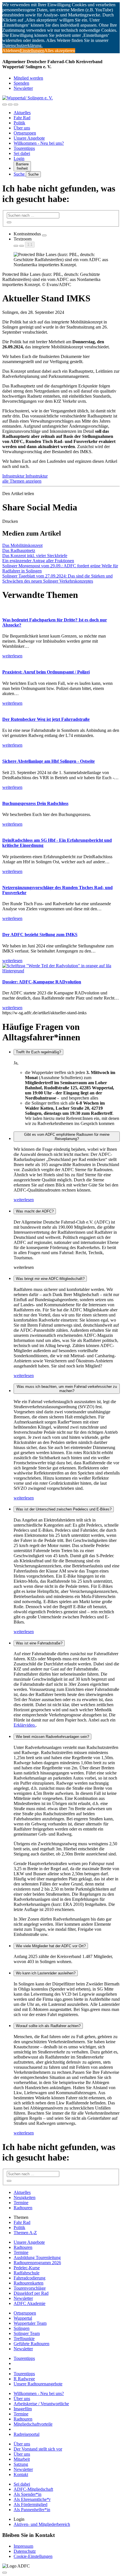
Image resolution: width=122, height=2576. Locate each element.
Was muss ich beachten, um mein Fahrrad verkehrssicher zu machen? (67, 1389)
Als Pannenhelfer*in (32, 2510)
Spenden (21, 83)
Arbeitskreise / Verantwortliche (41, 2404)
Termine (21, 2203)
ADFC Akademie (30, 2303)
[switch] (44, 235)
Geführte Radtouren (31, 2344)
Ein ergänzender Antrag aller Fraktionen (38, 561)
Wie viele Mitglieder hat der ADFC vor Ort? (51, 1946)
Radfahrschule (27, 2273)
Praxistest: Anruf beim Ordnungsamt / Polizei (46, 672)
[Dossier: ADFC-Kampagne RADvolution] (61, 971)
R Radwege (24, 2379)
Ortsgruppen (25, 133)
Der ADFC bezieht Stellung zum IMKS (40, 935)
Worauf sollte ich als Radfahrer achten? (48, 2026)
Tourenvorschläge (30, 2288)
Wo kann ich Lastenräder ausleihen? (46, 1973)
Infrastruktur (14, 476)
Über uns (22, 128)
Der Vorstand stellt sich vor (38, 2449)
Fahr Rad (22, 118)
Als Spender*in (28, 2494)
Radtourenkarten (29, 2283)
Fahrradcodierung (30, 2278)
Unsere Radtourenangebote (38, 2384)
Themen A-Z (25, 2233)
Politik (19, 123)
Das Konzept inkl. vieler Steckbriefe (35, 556)
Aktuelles (22, 113)
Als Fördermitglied (30, 2504)
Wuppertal (23, 2318)
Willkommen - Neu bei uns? (39, 143)
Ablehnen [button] (11, 51)
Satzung (21, 2464)
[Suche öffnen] (10, 105)
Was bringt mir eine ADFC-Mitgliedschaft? (50, 1279)
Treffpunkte (24, 2339)
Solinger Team (27, 2333)
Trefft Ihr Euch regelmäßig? (38, 1052)
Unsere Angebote (29, 138)
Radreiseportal (27, 2434)
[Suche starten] (9, 222)
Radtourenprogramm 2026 (37, 2263)
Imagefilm (23, 2409)
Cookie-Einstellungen (33, 2556)
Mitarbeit (22, 2459)
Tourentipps (24, 148)
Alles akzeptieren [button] (60, 51)
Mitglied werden (28, 78)
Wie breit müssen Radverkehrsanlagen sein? (52, 1737)
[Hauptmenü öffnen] (16, 105)
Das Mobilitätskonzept (22, 545)
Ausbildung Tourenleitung (37, 2258)
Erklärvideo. (25, 1725)
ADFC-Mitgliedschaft (33, 2489)
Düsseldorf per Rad (31, 2293)
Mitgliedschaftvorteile (33, 2424)
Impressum (23, 2546)
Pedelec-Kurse (27, 2268)
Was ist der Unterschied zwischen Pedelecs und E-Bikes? (64, 1509)
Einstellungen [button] (32, 51)
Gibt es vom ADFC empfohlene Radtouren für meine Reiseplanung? (67, 1137)
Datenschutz (25, 2551)
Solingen (22, 2328)
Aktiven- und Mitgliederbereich (42, 2524)
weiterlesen (24, 1200)
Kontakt (21, 2474)
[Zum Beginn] (5, 2573)
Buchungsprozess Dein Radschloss (35, 803)
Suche (20, 174)
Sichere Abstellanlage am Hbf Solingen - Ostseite (49, 761)
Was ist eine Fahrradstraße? (39, 1643)
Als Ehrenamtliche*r (32, 2499)
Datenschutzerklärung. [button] (22, 45)
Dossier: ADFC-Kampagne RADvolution (42, 982)
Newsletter (23, 88)
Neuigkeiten (25, 2197)
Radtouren (23, 2208)
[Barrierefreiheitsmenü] (5, 105)
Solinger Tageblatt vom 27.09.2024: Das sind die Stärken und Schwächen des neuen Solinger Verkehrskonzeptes (57, 579)
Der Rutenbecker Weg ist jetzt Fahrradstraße (46, 719)
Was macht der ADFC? (35, 1211)
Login (19, 158)
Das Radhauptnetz (19, 550)
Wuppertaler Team (30, 2323)
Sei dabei (22, 153)
